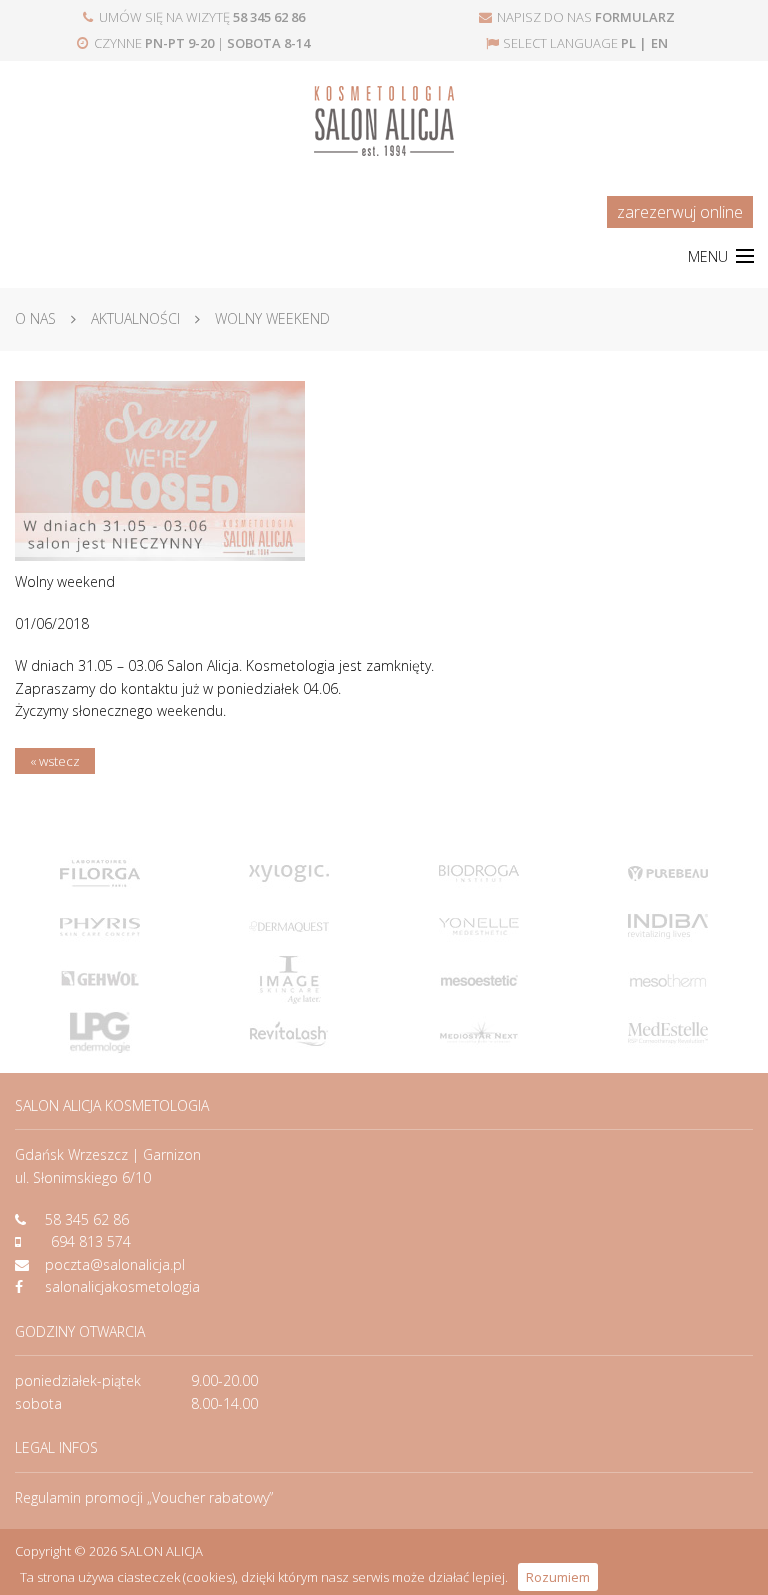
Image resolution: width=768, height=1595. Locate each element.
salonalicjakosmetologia (122, 1286)
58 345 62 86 (87, 1219)
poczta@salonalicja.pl (115, 1264)
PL (628, 43)
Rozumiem (558, 1577)
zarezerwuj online (680, 212)
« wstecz (55, 761)
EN (659, 43)
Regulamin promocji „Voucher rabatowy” (144, 1497)
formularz (635, 17)
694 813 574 (91, 1241)
